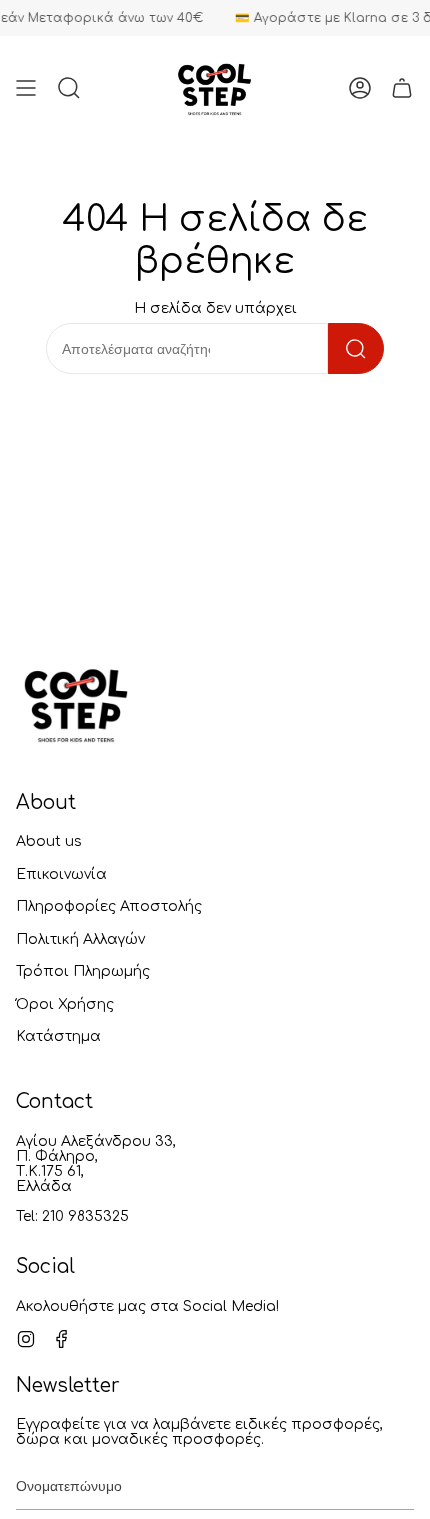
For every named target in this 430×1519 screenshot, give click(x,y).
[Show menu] (26, 87)
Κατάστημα (58, 1036)
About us (49, 841)
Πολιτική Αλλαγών (80, 939)
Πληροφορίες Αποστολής (109, 906)
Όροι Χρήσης (65, 1004)
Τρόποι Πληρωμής (83, 971)
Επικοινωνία (61, 874)
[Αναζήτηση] (356, 348)
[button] (69, 87)
